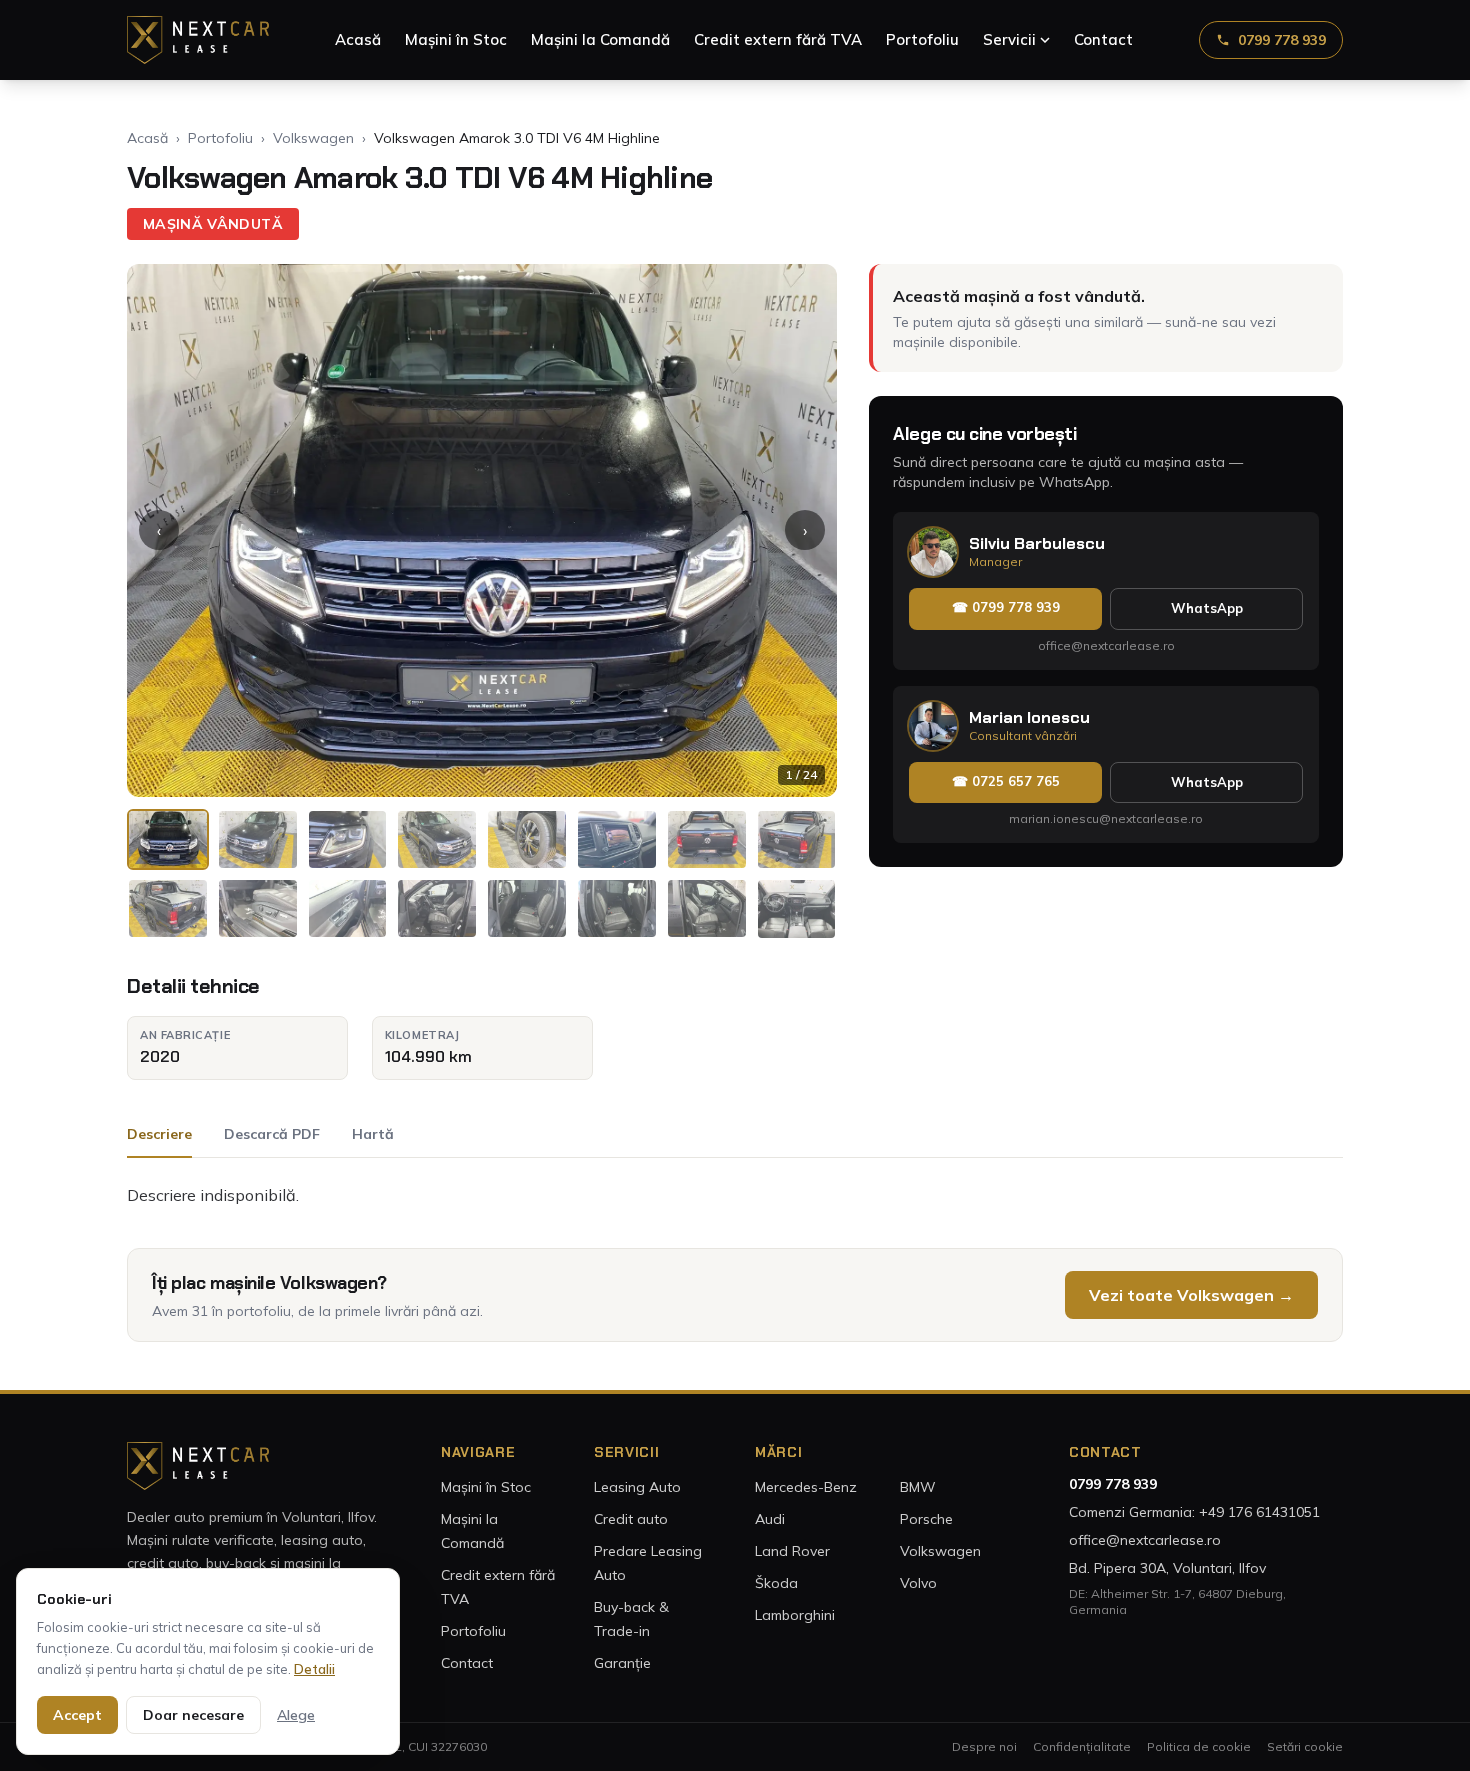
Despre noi (984, 1746)
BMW (918, 1487)
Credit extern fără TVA (778, 39)
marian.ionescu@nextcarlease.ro (1106, 818)
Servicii (1009, 39)
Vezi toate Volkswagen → (1191, 1295)
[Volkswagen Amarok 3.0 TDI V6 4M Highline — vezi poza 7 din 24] (707, 839)
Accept (77, 1715)
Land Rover (792, 1551)
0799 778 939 (1282, 40)
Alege (296, 1715)
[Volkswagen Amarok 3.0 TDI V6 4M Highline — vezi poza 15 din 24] (707, 908)
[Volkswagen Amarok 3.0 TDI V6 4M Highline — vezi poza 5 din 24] (527, 839)
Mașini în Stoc (456, 39)
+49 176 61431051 (1259, 1512)
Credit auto (631, 1519)
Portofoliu (922, 39)
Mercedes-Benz (806, 1487)
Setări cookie (1305, 1746)
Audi (770, 1519)
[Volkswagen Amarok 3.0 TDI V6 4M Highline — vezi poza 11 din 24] (348, 908)
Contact (1103, 39)
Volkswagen (313, 138)
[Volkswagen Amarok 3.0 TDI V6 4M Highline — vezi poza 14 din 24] (617, 908)
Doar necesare (193, 1715)
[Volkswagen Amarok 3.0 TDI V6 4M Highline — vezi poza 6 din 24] (617, 839)
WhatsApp (1207, 608)
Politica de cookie (1199, 1746)
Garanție (622, 1663)
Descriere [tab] (159, 1134)
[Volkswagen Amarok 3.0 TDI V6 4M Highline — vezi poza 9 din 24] (168, 908)
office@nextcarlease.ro (1106, 645)
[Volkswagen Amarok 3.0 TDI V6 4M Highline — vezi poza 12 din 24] (437, 908)
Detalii (314, 1669)
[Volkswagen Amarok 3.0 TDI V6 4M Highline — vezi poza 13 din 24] (527, 908)
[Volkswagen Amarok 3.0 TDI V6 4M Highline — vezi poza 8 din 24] (797, 839)
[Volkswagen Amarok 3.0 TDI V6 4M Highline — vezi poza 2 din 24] (258, 839)
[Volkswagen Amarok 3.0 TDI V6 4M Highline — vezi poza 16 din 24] (797, 908)
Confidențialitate (1082, 1746)
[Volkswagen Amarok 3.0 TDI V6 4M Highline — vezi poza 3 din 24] (348, 839)
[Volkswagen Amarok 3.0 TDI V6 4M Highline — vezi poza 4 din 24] (437, 839)
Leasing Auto (637, 1487)
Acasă (358, 39)
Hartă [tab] (373, 1134)
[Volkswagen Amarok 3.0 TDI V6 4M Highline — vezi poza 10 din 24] (258, 908)
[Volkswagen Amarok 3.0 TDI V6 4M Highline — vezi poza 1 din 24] (168, 839)
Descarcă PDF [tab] (272, 1134)
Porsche (926, 1519)
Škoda (776, 1583)
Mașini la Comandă (600, 39)
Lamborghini (795, 1615)
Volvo (918, 1583)
